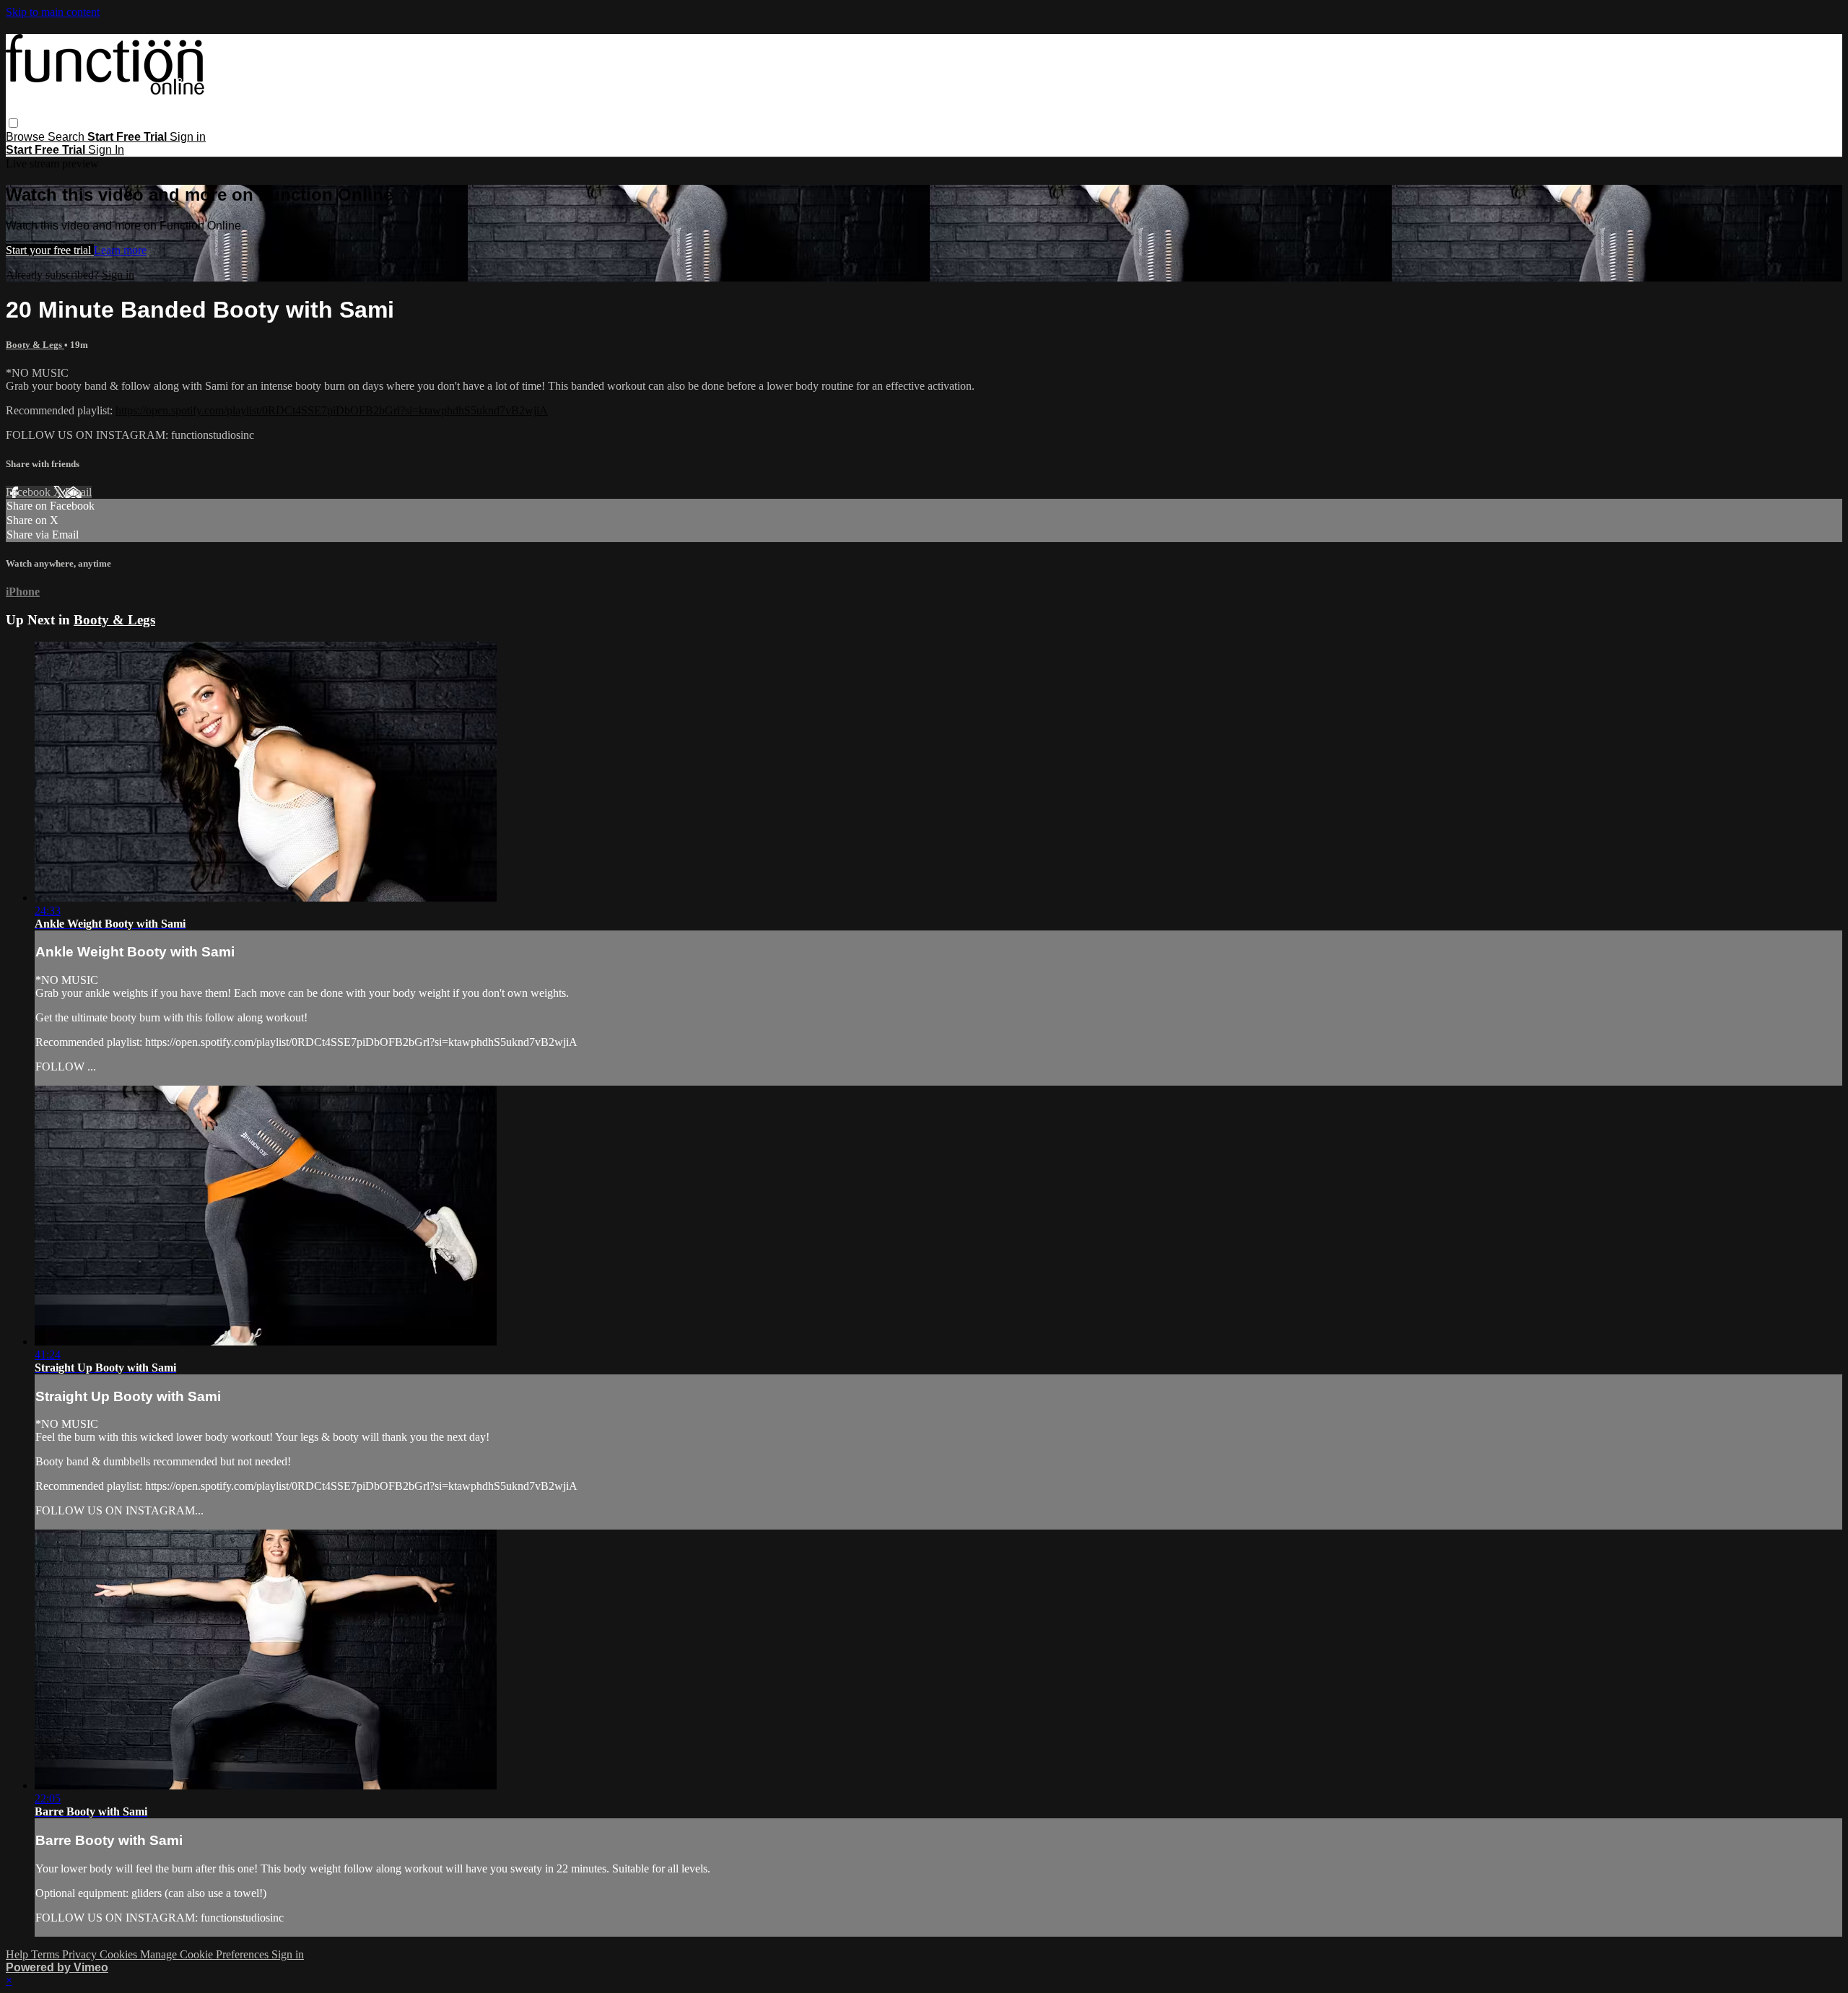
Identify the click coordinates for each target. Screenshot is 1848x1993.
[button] (13, 123)
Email (78, 492)
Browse (27, 137)
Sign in (188, 137)
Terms (47, 1954)
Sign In (106, 150)
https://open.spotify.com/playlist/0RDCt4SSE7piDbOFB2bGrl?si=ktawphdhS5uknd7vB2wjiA (332, 410)
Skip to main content (53, 12)
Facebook (30, 492)
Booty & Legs (35, 345)
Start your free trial (50, 250)
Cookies (120, 1954)
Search (67, 137)
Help (18, 1954)
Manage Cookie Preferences (206, 1954)
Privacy (81, 1954)
